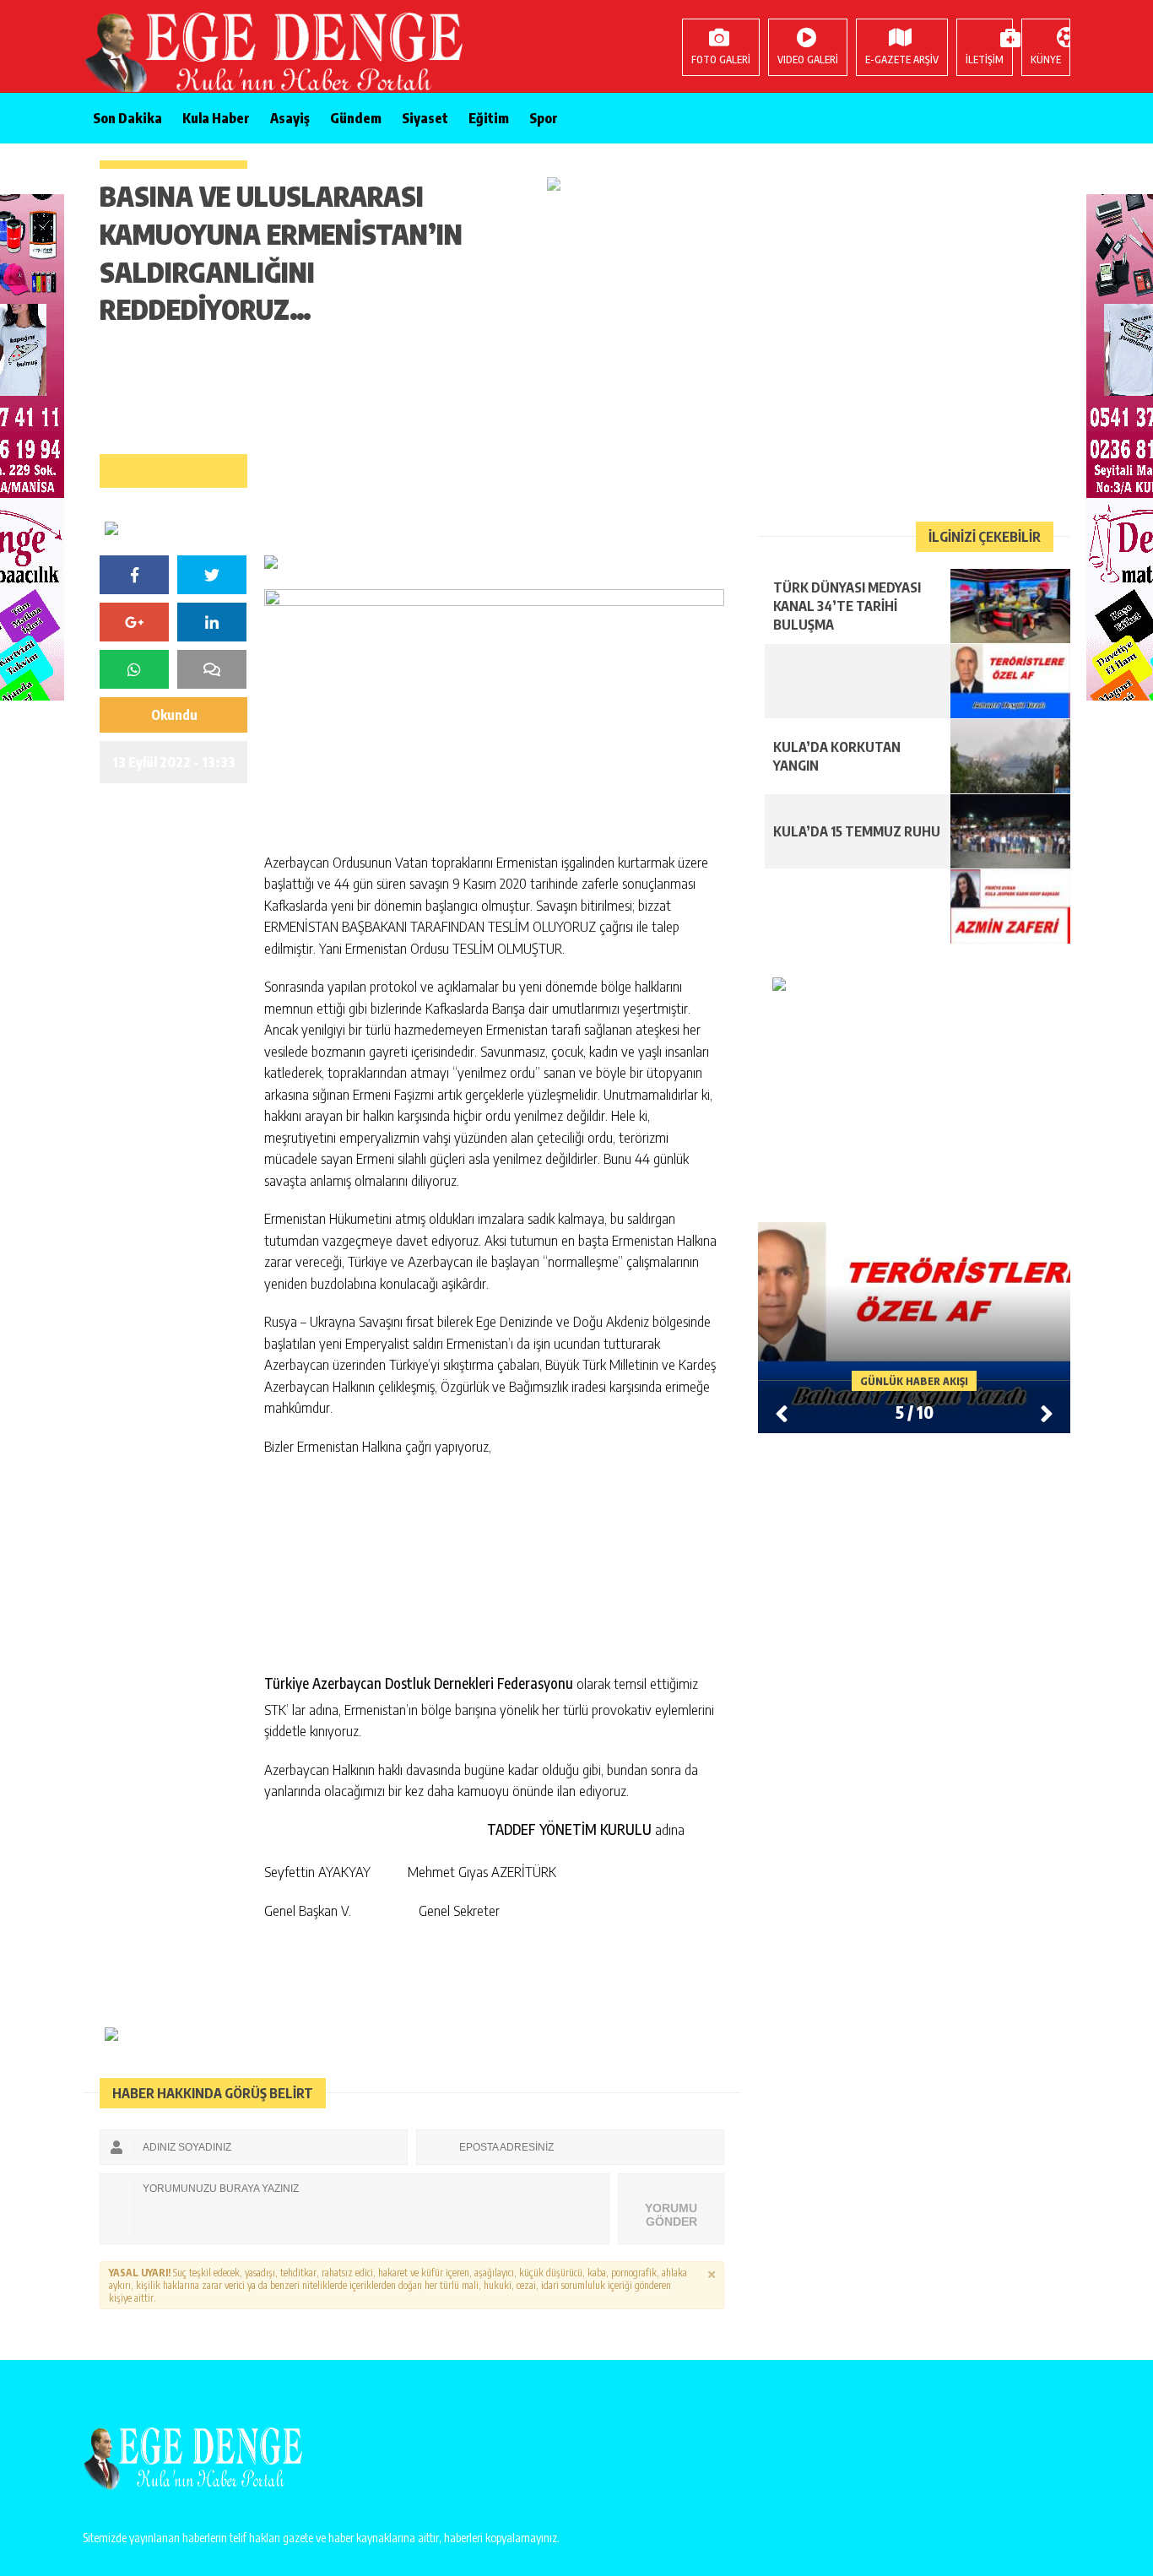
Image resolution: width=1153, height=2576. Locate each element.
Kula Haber (216, 118)
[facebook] (134, 575)
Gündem (356, 118)
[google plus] (134, 622)
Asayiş (290, 118)
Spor (544, 118)
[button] (1047, 1413)
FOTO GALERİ (721, 60)
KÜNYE (1046, 60)
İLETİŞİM (985, 60)
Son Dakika (127, 118)
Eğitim (489, 118)
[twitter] (212, 575)
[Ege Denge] (192, 55)
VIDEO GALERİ (808, 60)
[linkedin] (212, 622)
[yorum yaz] (212, 669)
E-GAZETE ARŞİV (902, 60)
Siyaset (425, 118)
